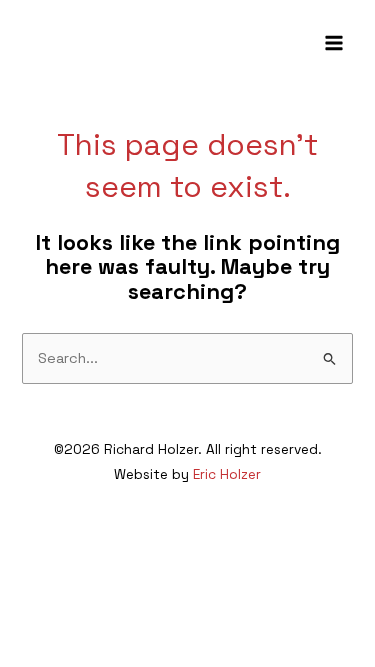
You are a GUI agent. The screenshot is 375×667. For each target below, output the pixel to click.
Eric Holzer (227, 474)
